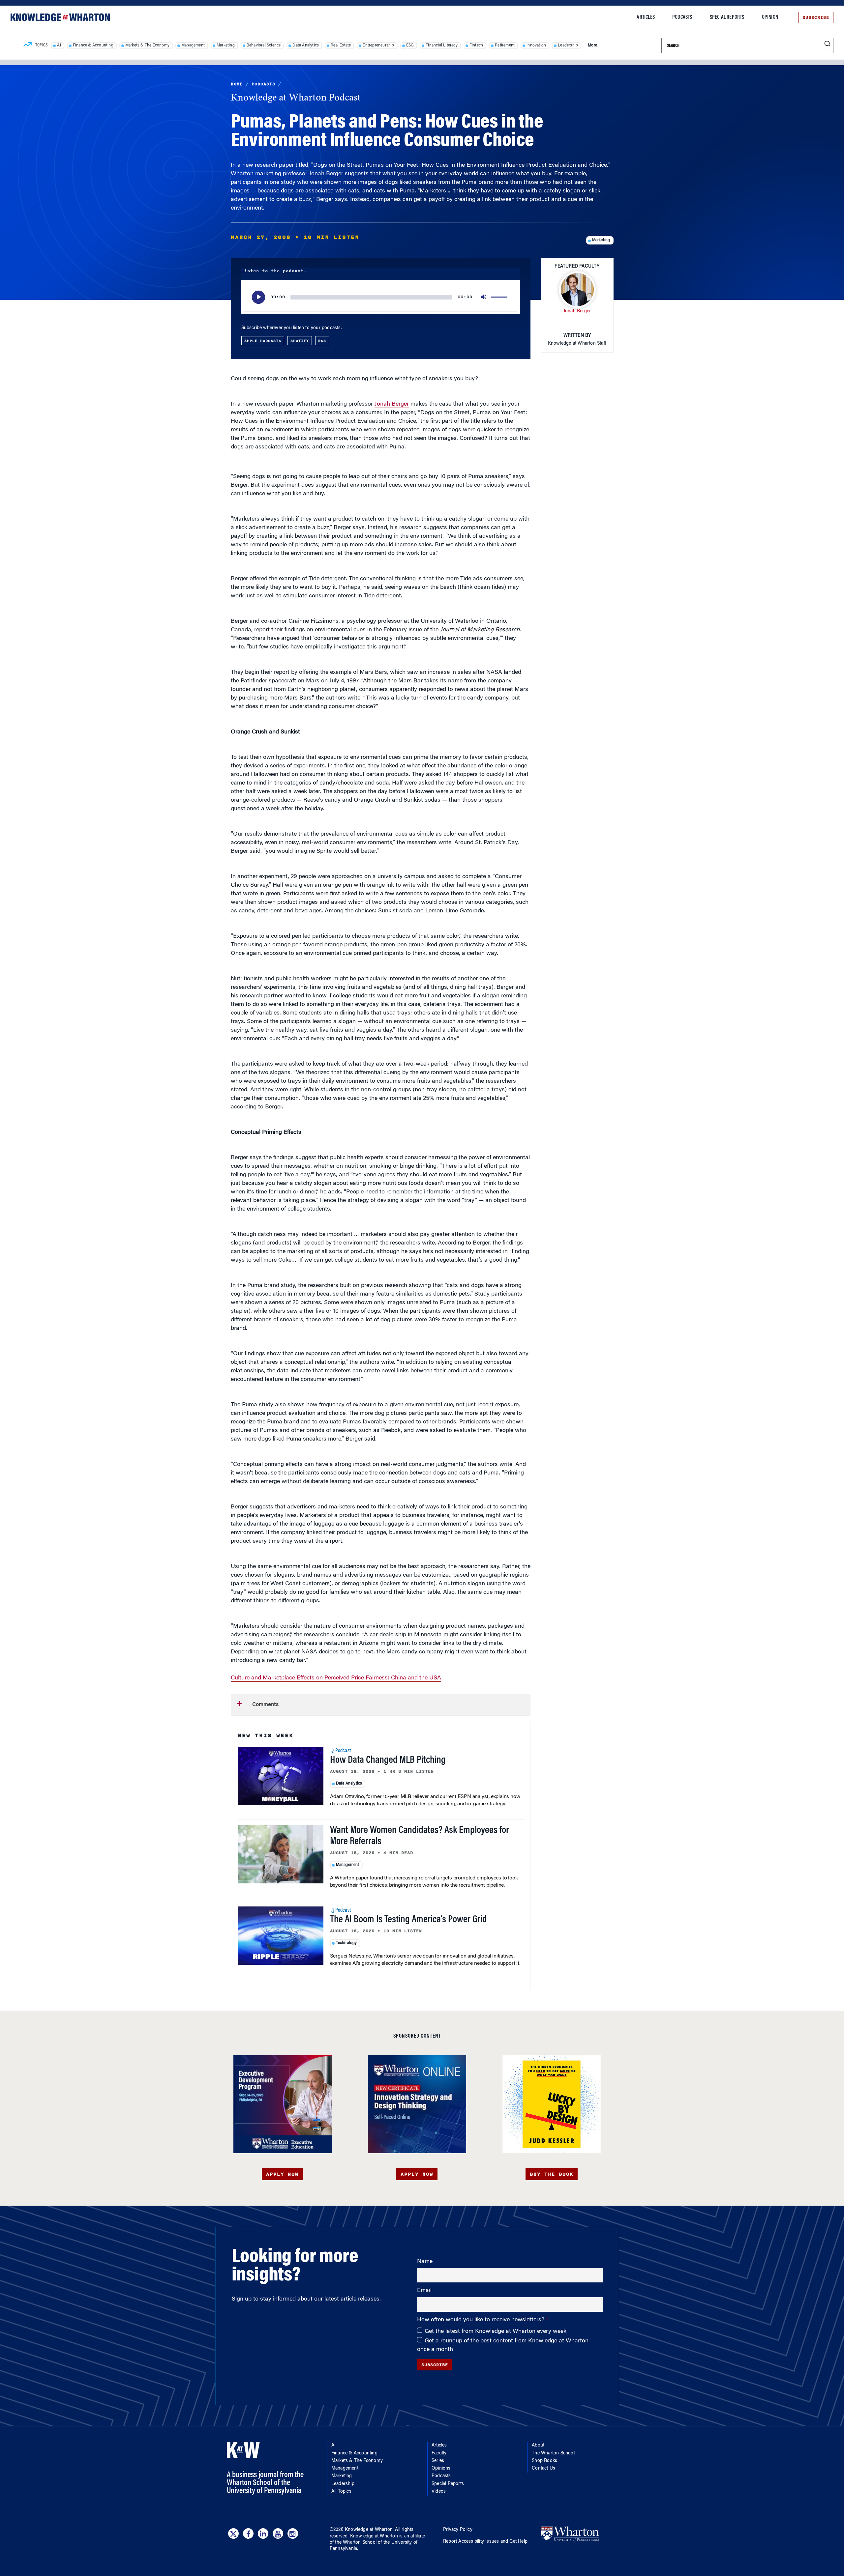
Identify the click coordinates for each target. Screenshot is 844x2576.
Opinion (770, 17)
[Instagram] (293, 2533)
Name (425, 2262)
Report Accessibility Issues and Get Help (485, 2542)
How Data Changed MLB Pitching (388, 1760)
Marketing (226, 45)
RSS (322, 341)
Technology (347, 1943)
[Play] (258, 297)
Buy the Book (552, 2174)
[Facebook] (248, 2533)
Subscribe (816, 17)
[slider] (500, 297)
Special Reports (727, 17)
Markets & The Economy (147, 45)
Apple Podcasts (263, 341)
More (592, 45)
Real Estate (341, 45)
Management (193, 45)
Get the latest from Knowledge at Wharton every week (496, 2332)
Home (237, 84)
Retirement (505, 45)
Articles (646, 17)
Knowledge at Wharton (369, 2530)
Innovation (536, 45)
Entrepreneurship (378, 45)
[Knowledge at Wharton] (60, 17)
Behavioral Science (264, 45)
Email (424, 2291)
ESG (410, 45)
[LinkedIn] (263, 2533)
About (538, 2446)
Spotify (300, 341)
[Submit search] (827, 44)
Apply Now (282, 2174)
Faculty (439, 2453)
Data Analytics (306, 45)
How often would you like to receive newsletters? (482, 2320)
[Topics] (28, 45)
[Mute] (484, 297)
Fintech (476, 45)
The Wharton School (553, 2453)
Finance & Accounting (93, 45)
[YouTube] (278, 2533)
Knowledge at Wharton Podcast (296, 98)
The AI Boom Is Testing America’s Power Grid (408, 1920)
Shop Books (544, 2461)
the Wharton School (356, 2543)
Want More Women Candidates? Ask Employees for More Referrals (420, 1836)
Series (438, 2461)
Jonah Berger (392, 404)
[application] (381, 297)
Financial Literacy (442, 45)
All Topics (341, 2492)
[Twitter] (233, 2533)
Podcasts (682, 17)
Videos (439, 2492)
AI (59, 45)
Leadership (568, 45)
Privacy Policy (458, 2530)
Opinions (441, 2469)
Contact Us (543, 2469)
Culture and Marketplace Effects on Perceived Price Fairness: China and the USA (336, 1678)
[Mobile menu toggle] (13, 45)
